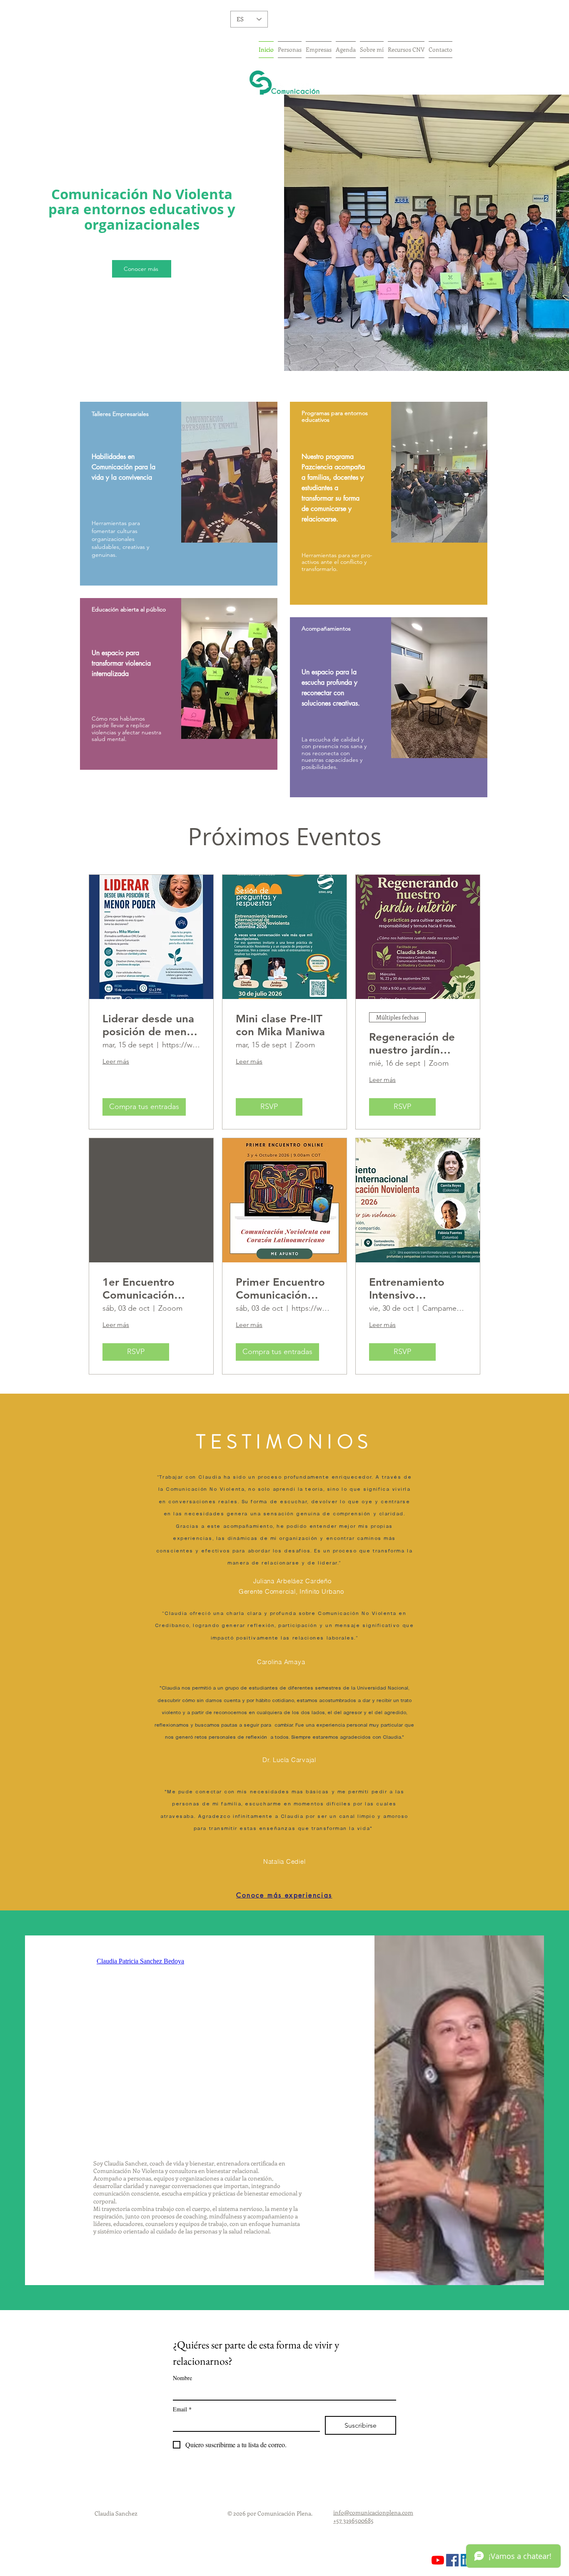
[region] (179, 494)
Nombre (182, 2378)
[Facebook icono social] (452, 2560)
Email (182, 2409)
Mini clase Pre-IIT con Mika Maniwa (280, 1025)
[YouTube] (438, 2560)
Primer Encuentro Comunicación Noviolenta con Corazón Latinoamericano (280, 1289)
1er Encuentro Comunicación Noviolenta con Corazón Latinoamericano (145, 1289)
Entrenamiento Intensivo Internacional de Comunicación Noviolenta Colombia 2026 (410, 1289)
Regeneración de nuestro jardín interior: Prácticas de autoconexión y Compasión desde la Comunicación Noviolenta (416, 1044)
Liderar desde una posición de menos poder (150, 1025)
